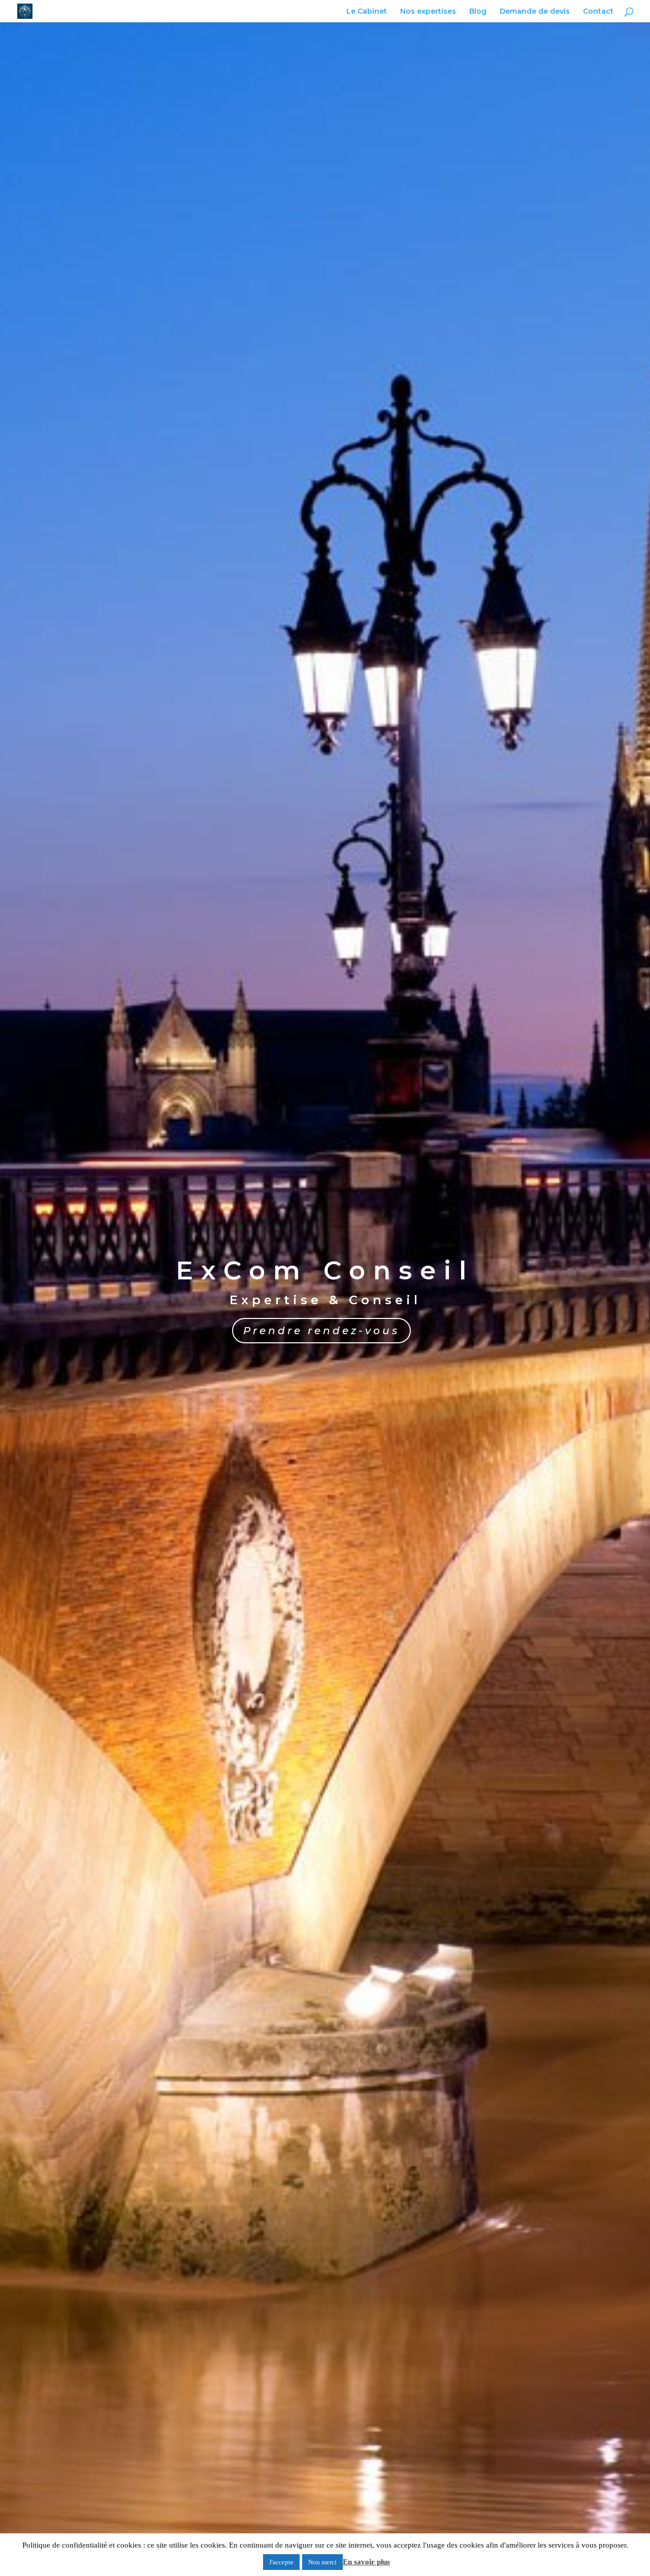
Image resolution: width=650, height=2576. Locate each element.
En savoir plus (366, 2562)
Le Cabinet (367, 12)
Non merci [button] (322, 2562)
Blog (478, 12)
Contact (598, 12)
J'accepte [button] (281, 2562)
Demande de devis (535, 12)
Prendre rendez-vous (321, 1331)
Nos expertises (428, 12)
